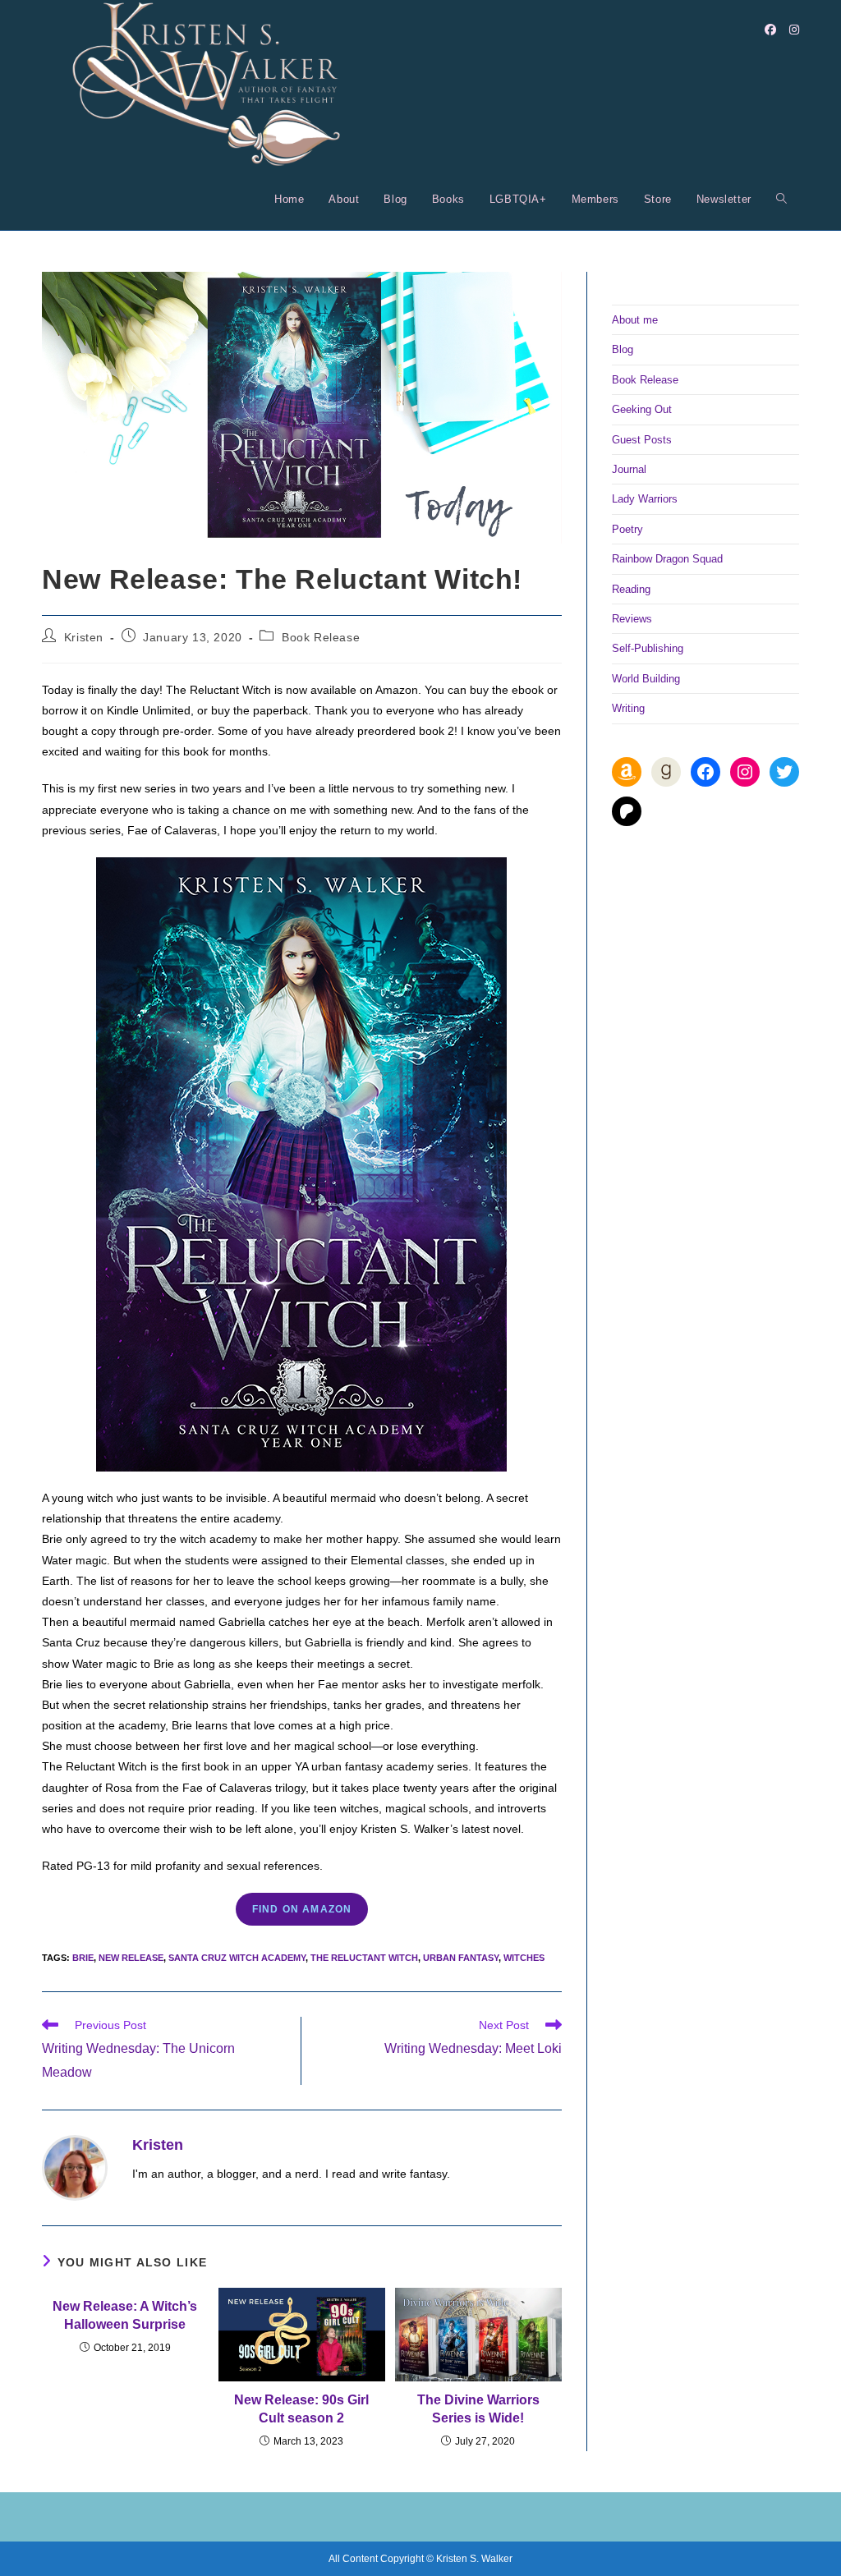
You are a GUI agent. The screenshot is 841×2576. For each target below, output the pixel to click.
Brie (83, 1958)
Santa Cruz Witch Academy (237, 1958)
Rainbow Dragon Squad (667, 559)
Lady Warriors (645, 499)
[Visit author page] (75, 2167)
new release (131, 1958)
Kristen (84, 637)
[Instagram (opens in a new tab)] (794, 30)
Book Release (321, 637)
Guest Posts (642, 440)
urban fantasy (461, 1958)
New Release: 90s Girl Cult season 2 (301, 2409)
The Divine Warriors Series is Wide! (478, 2409)
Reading (631, 589)
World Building (646, 679)
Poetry (627, 529)
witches (524, 1958)
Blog (623, 349)
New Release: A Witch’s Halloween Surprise (125, 2315)
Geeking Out (642, 409)
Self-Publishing (648, 648)
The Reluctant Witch (364, 1958)
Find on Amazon (302, 1909)
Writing (628, 708)
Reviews (632, 619)
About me (635, 320)
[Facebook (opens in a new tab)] (770, 30)
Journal (629, 469)
